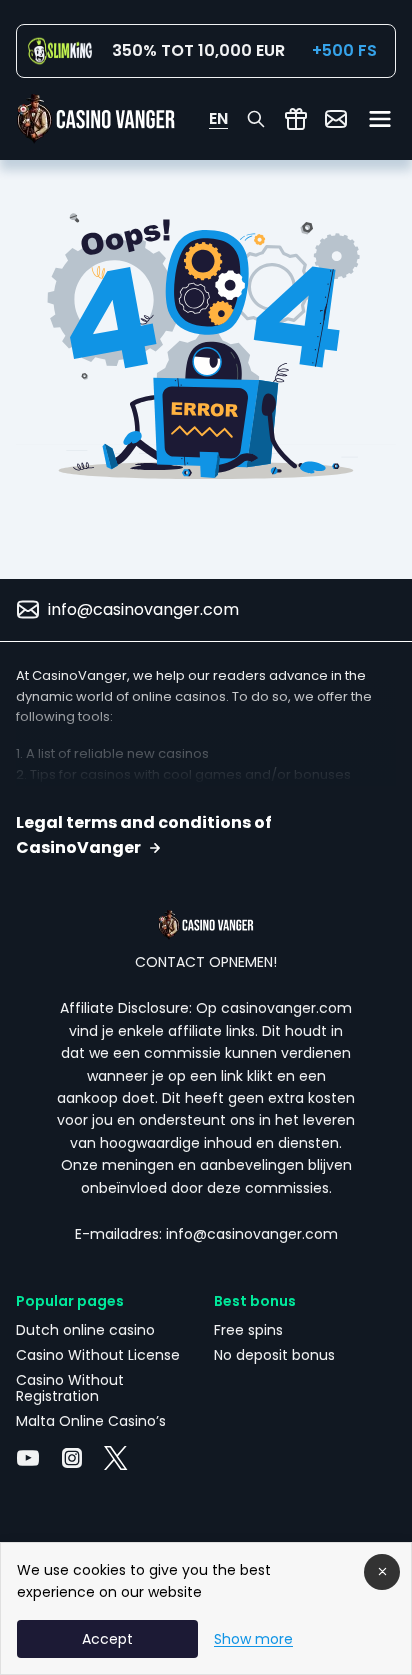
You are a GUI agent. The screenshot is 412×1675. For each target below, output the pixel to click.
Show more (253, 1639)
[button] (206, 835)
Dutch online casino (85, 1330)
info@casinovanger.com (143, 609)
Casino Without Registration (70, 1388)
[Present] (296, 119)
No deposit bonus (274, 1355)
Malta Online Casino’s (91, 1421)
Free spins (248, 1330)
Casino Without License (98, 1355)
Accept (107, 1639)
